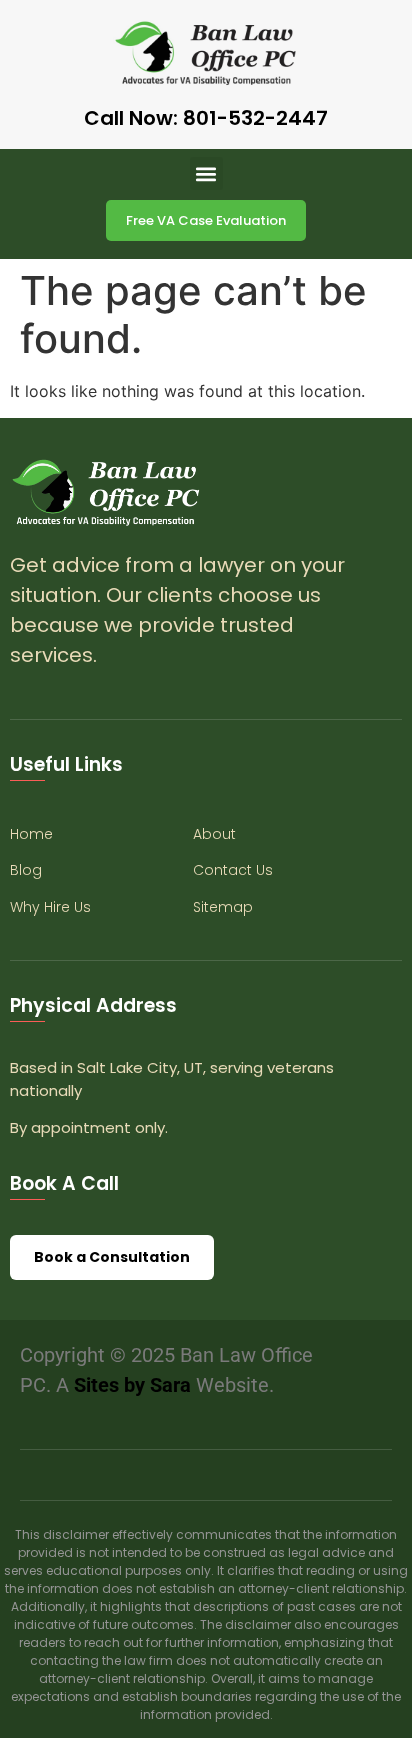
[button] (206, 173)
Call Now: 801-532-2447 (206, 118)
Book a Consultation (112, 1257)
